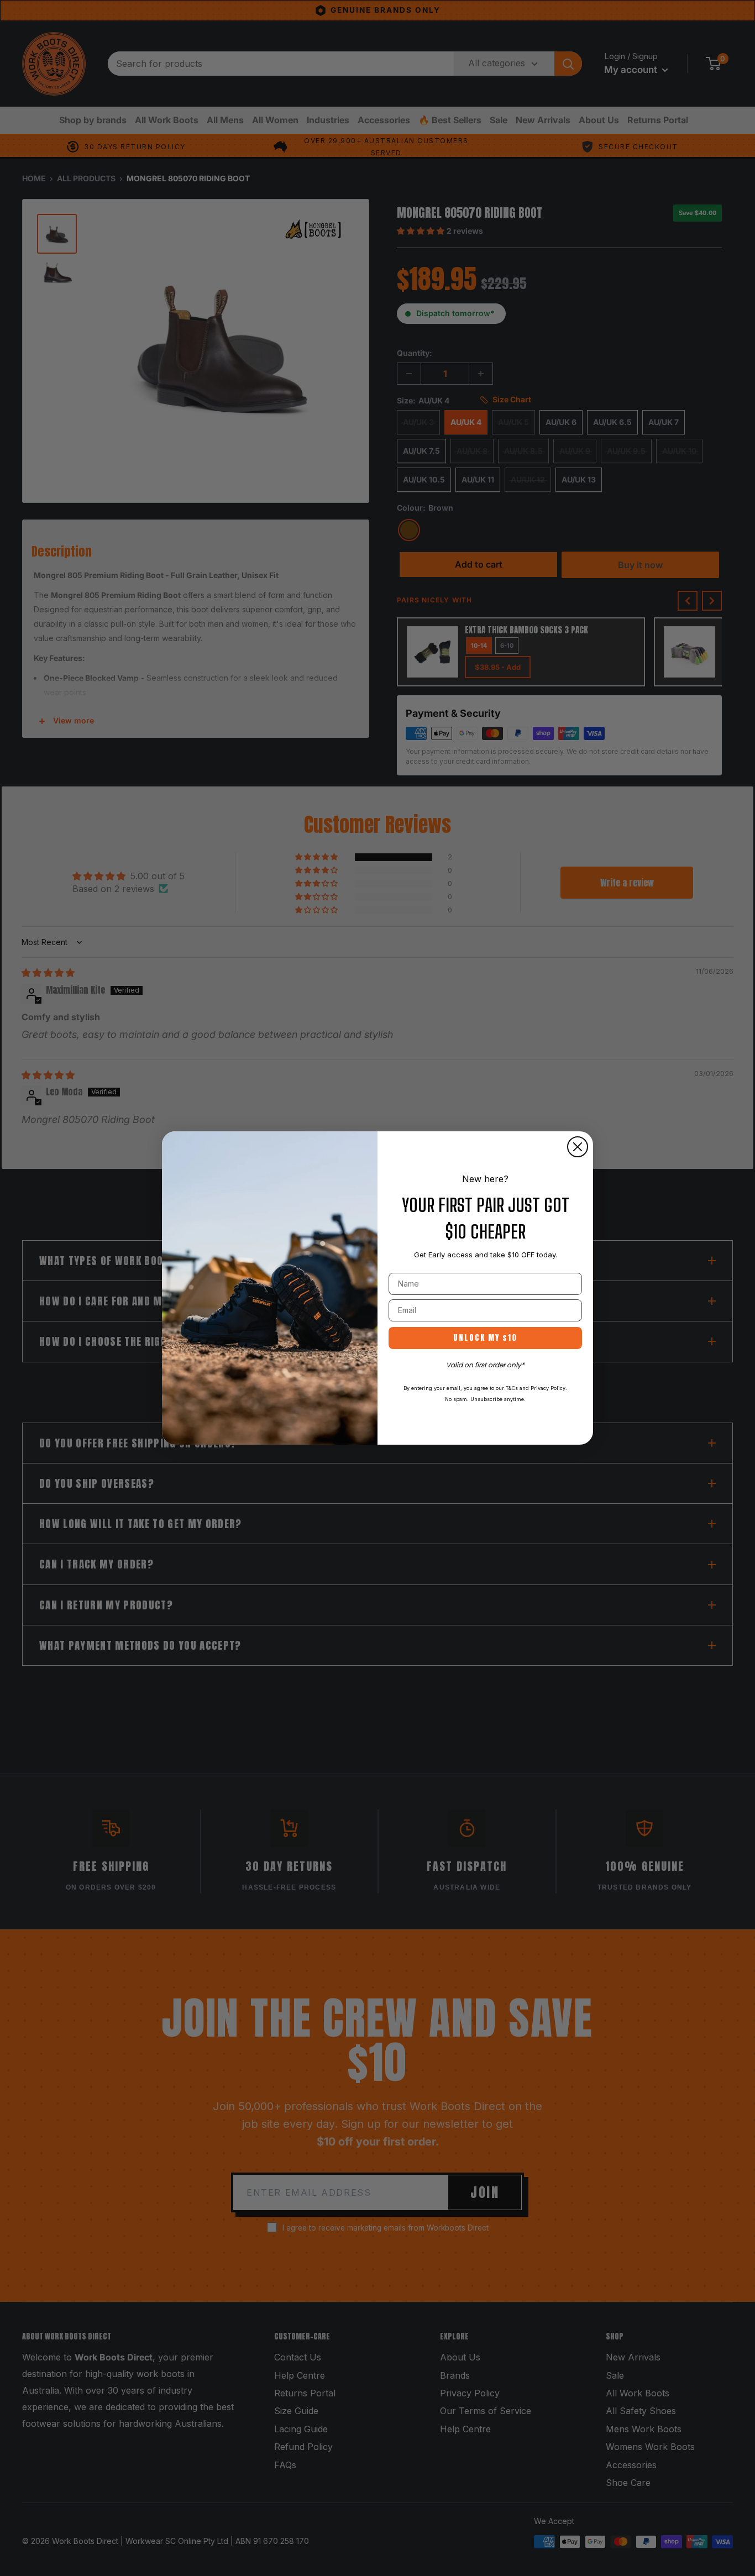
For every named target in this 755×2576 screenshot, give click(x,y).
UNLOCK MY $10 (485, 1338)
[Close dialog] (578, 1147)
